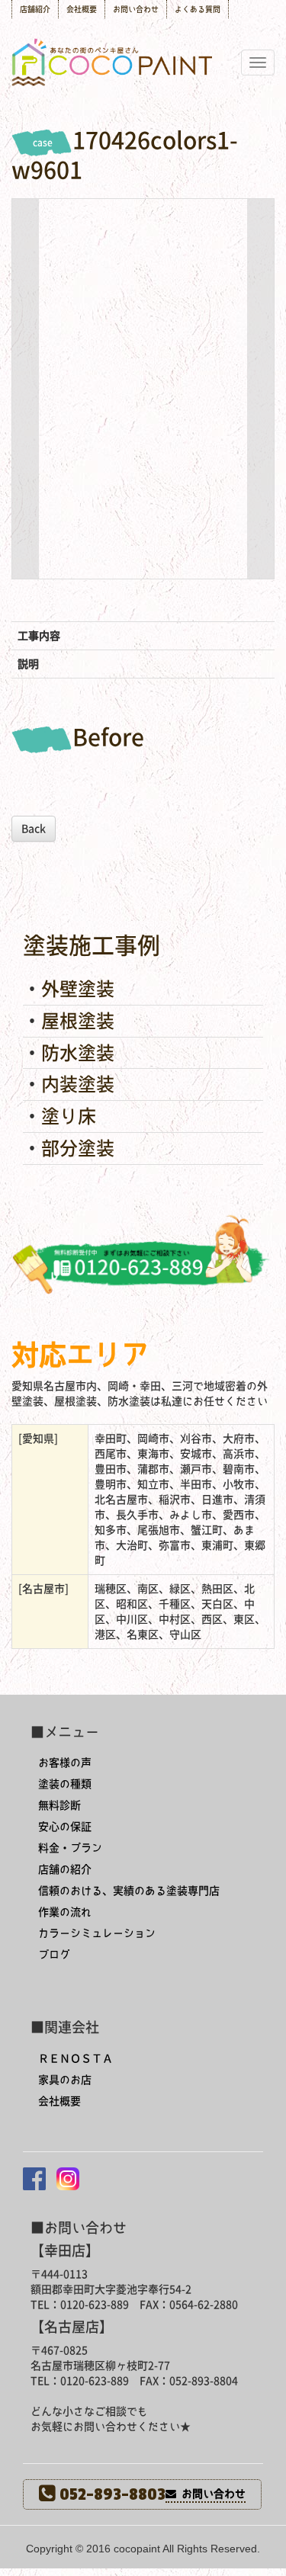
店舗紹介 (35, 9)
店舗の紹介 (65, 1869)
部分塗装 (78, 1148)
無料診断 (59, 1805)
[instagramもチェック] (68, 2179)
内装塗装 (78, 1084)
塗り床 (69, 1116)
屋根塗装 (78, 1021)
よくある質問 (198, 9)
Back (34, 829)
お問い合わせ (136, 9)
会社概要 (82, 9)
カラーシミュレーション (97, 1933)
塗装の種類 (65, 1784)
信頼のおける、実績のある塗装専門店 (129, 1891)
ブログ (54, 1955)
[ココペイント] (143, 26)
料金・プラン (70, 1848)
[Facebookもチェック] (34, 2179)
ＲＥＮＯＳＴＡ (76, 2058)
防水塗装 (78, 1053)
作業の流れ (65, 1912)
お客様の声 (65, 1763)
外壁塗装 (78, 989)
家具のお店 (65, 2080)
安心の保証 (65, 1827)
